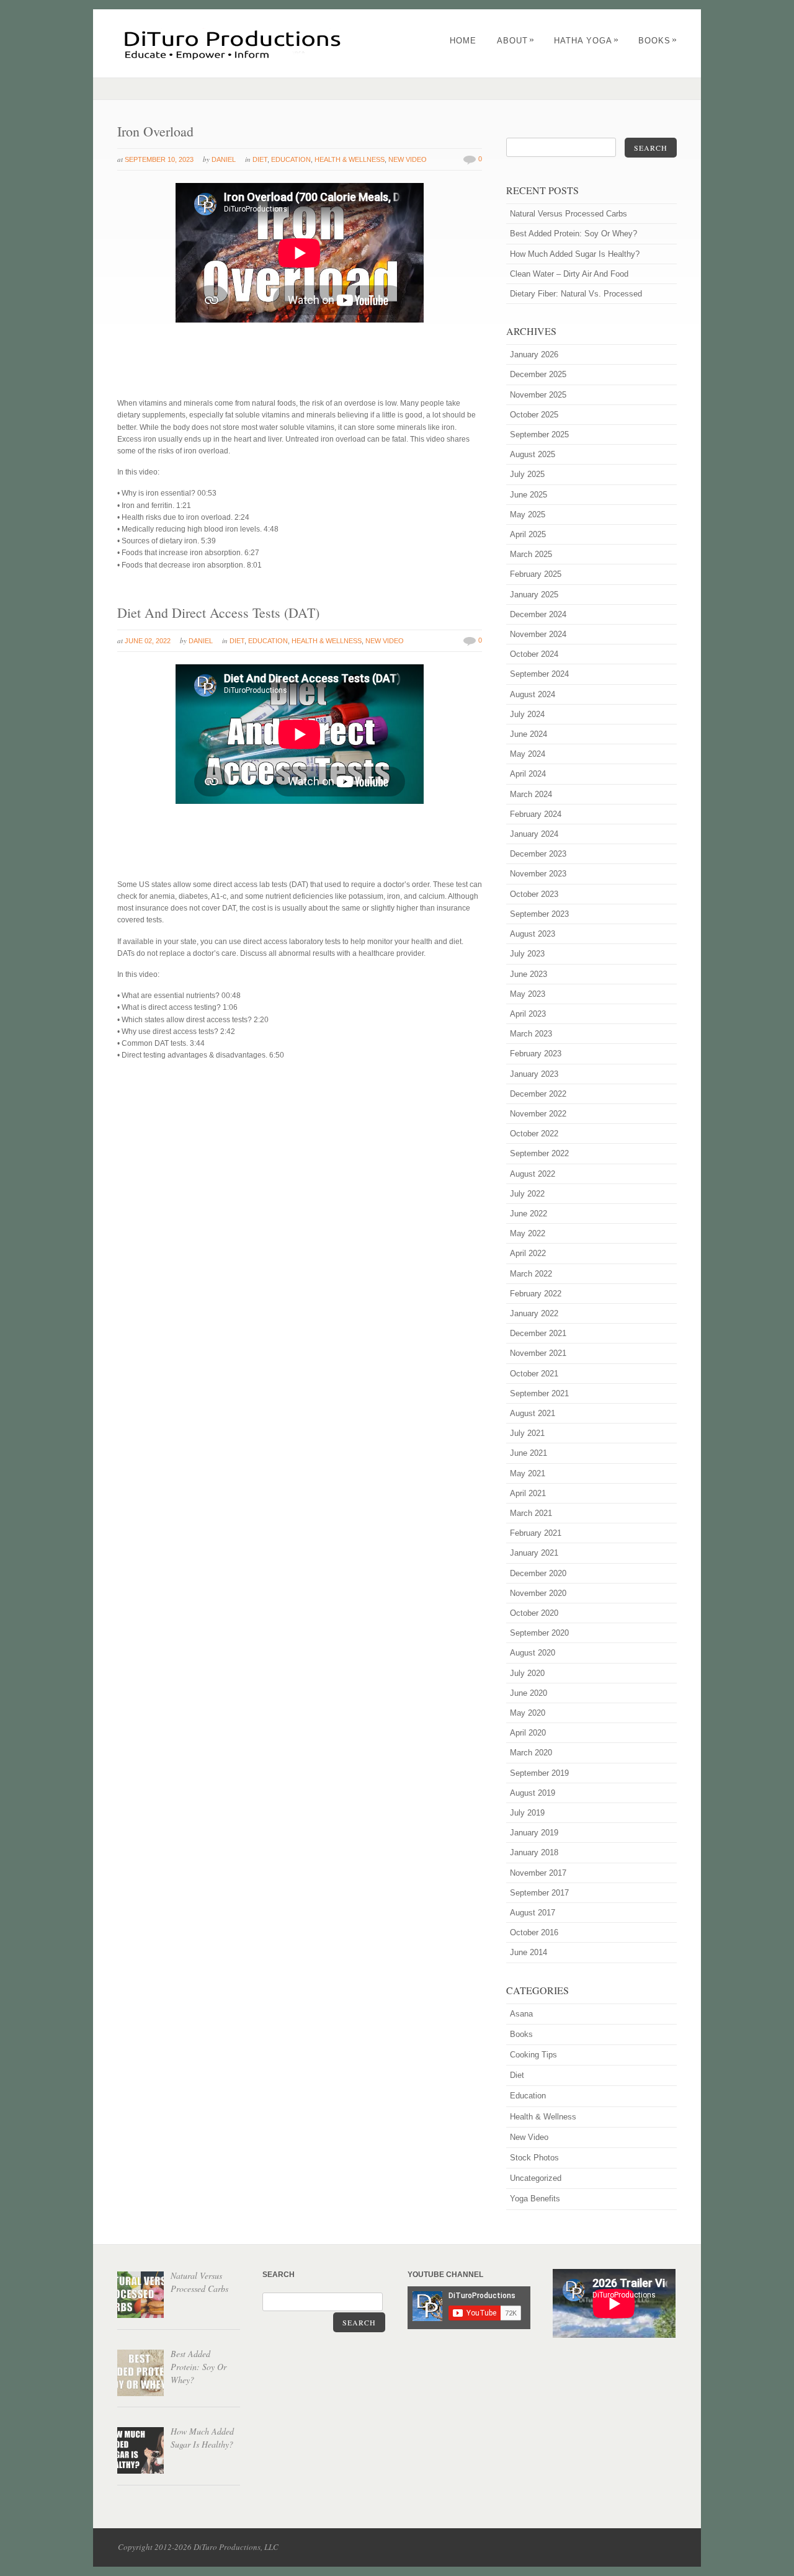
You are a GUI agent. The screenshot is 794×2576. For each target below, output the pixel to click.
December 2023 (538, 854)
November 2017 (538, 1873)
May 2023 (528, 994)
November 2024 (538, 634)
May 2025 (528, 515)
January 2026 (534, 354)
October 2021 (534, 1374)
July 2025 (527, 474)
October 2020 (534, 1613)
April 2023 (528, 1014)
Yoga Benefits (535, 2199)
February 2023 (536, 1054)
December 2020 (538, 1573)
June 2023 (529, 974)
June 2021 (529, 1453)
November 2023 (538, 874)
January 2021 (534, 1553)
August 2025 (533, 454)
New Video (408, 159)
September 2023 (539, 914)
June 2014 (529, 1952)
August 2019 (533, 1793)
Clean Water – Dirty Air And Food (569, 274)
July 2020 (527, 1673)
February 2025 (536, 574)
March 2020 (531, 1753)
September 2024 (539, 674)
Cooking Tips (533, 2055)
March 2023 (531, 1034)
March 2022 (531, 1274)
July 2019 (527, 1813)
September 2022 (539, 1153)
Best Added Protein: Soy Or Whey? (573, 234)
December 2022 (538, 1094)
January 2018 (534, 1852)
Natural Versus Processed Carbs (569, 214)
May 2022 (528, 1233)
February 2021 (536, 1533)
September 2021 (539, 1393)
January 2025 (534, 595)
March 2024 (531, 794)
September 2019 (539, 1773)
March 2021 (531, 1513)
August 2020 (533, 1653)
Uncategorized (536, 2178)
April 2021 (528, 1493)
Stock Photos (534, 2158)
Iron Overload (155, 131)
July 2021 (527, 1433)
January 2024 (534, 834)
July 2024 (527, 714)
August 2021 (533, 1413)
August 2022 (533, 1174)
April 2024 (528, 774)
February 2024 (536, 814)
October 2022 (534, 1134)
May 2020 (528, 1713)
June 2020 (529, 1693)
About (516, 41)
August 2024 (533, 694)
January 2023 (534, 1074)
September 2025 (539, 435)
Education (291, 159)
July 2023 (527, 954)
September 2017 (539, 1893)
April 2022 (528, 1253)
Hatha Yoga (587, 41)
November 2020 (538, 1593)
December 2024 (538, 614)
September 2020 (539, 1633)
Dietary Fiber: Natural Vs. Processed (576, 294)
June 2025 (529, 495)
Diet (260, 159)
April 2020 (528, 1733)
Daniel (224, 159)
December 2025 (538, 374)
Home (463, 41)
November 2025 (538, 395)
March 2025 (531, 554)
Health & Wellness (350, 159)
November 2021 (538, 1353)
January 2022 (534, 1313)
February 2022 (536, 1294)
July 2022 (527, 1194)
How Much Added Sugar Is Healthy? (575, 254)
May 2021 (528, 1473)
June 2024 (529, 734)
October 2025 (534, 415)
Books (658, 41)
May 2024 (528, 754)
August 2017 (533, 1913)
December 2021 (538, 1333)
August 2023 (533, 934)
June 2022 (529, 1214)
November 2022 (538, 1114)
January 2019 (534, 1833)
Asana (521, 2014)
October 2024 (534, 654)
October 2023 (534, 894)
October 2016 (534, 1932)
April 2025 (528, 534)
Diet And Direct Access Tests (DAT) (218, 613)
